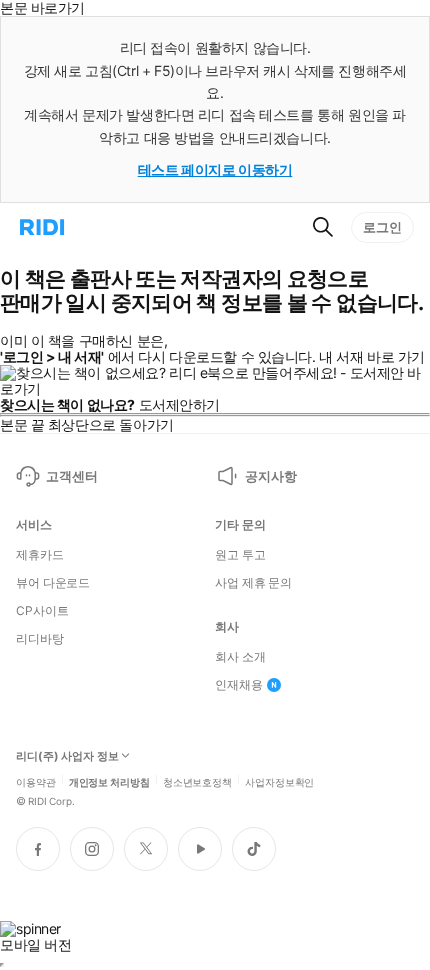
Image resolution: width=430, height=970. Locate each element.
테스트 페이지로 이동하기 (215, 169)
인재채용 (239, 685)
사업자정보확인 (279, 781)
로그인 (382, 227)
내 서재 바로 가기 (372, 356)
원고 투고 (240, 555)
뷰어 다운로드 (53, 583)
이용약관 (36, 781)
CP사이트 (42, 611)
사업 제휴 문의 (253, 583)
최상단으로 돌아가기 (111, 424)
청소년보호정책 (197, 781)
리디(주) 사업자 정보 (67, 756)
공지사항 (270, 476)
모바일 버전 (35, 944)
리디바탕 (40, 639)
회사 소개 (240, 657)
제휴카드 (40, 555)
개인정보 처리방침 (109, 781)
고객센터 (71, 476)
